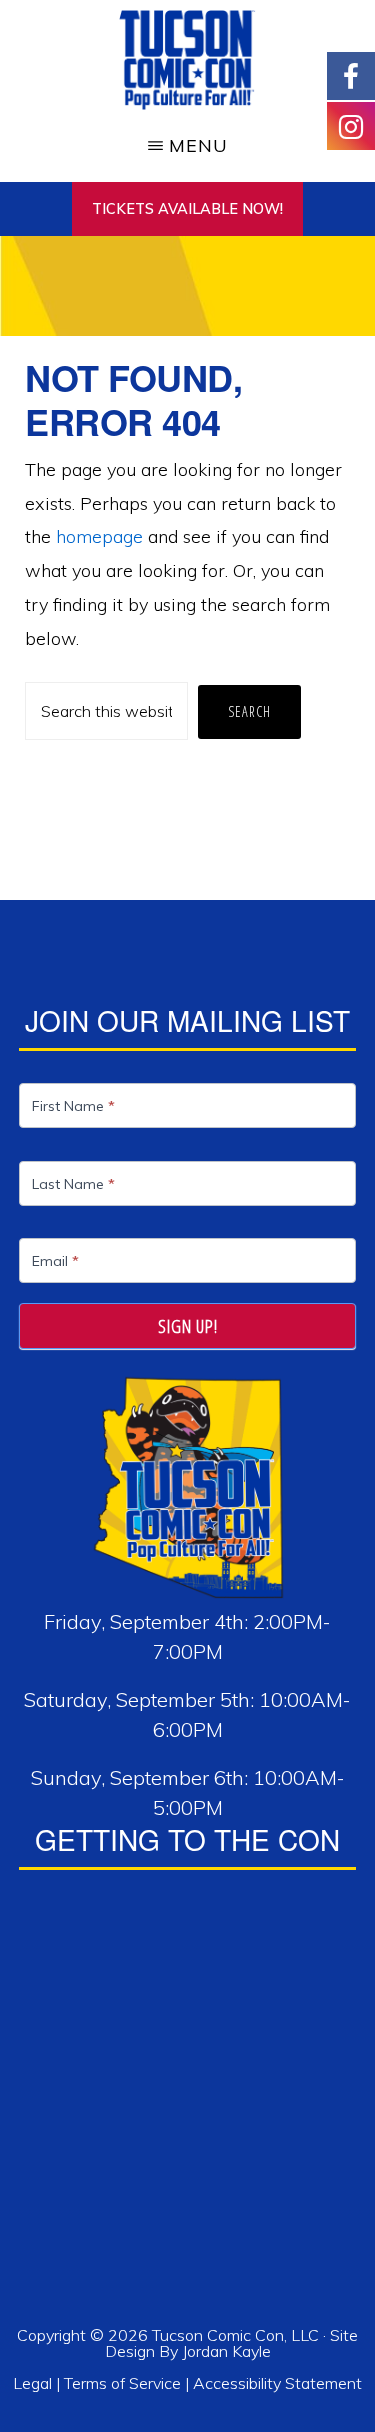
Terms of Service (122, 2383)
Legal (34, 2383)
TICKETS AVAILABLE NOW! (187, 209)
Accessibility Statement (277, 2383)
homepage (99, 536)
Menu (198, 145)
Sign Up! (188, 1326)
